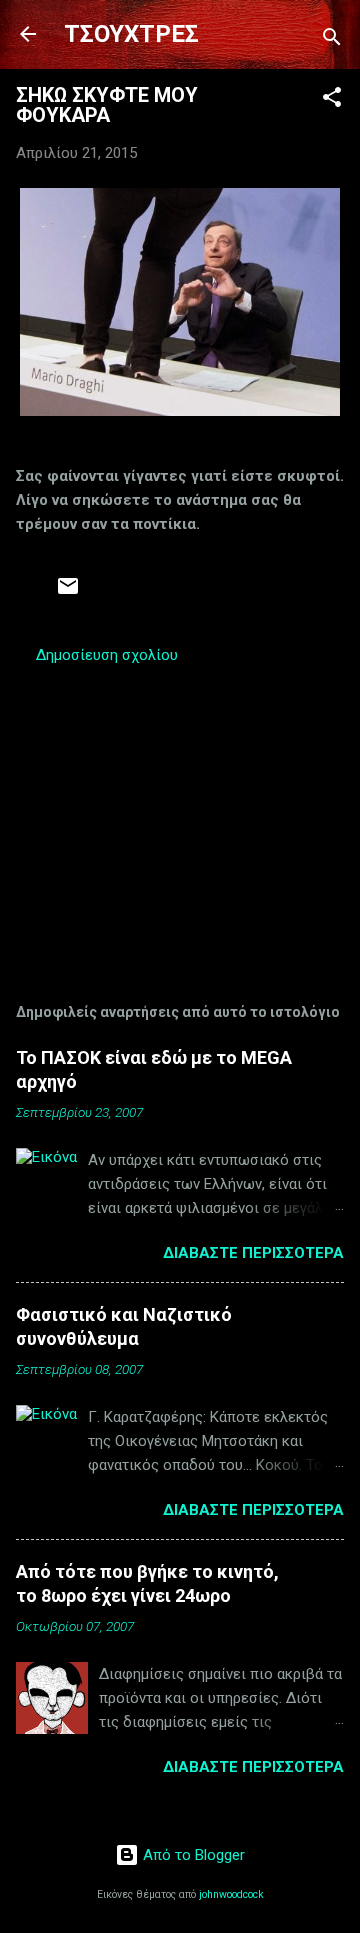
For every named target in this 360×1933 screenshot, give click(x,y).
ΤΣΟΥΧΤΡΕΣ (131, 34)
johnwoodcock (231, 1894)
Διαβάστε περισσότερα (253, 1253)
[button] (332, 100)
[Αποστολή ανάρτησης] (68, 593)
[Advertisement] (180, 809)
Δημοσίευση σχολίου (107, 655)
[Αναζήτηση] (332, 40)
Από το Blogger (192, 1855)
